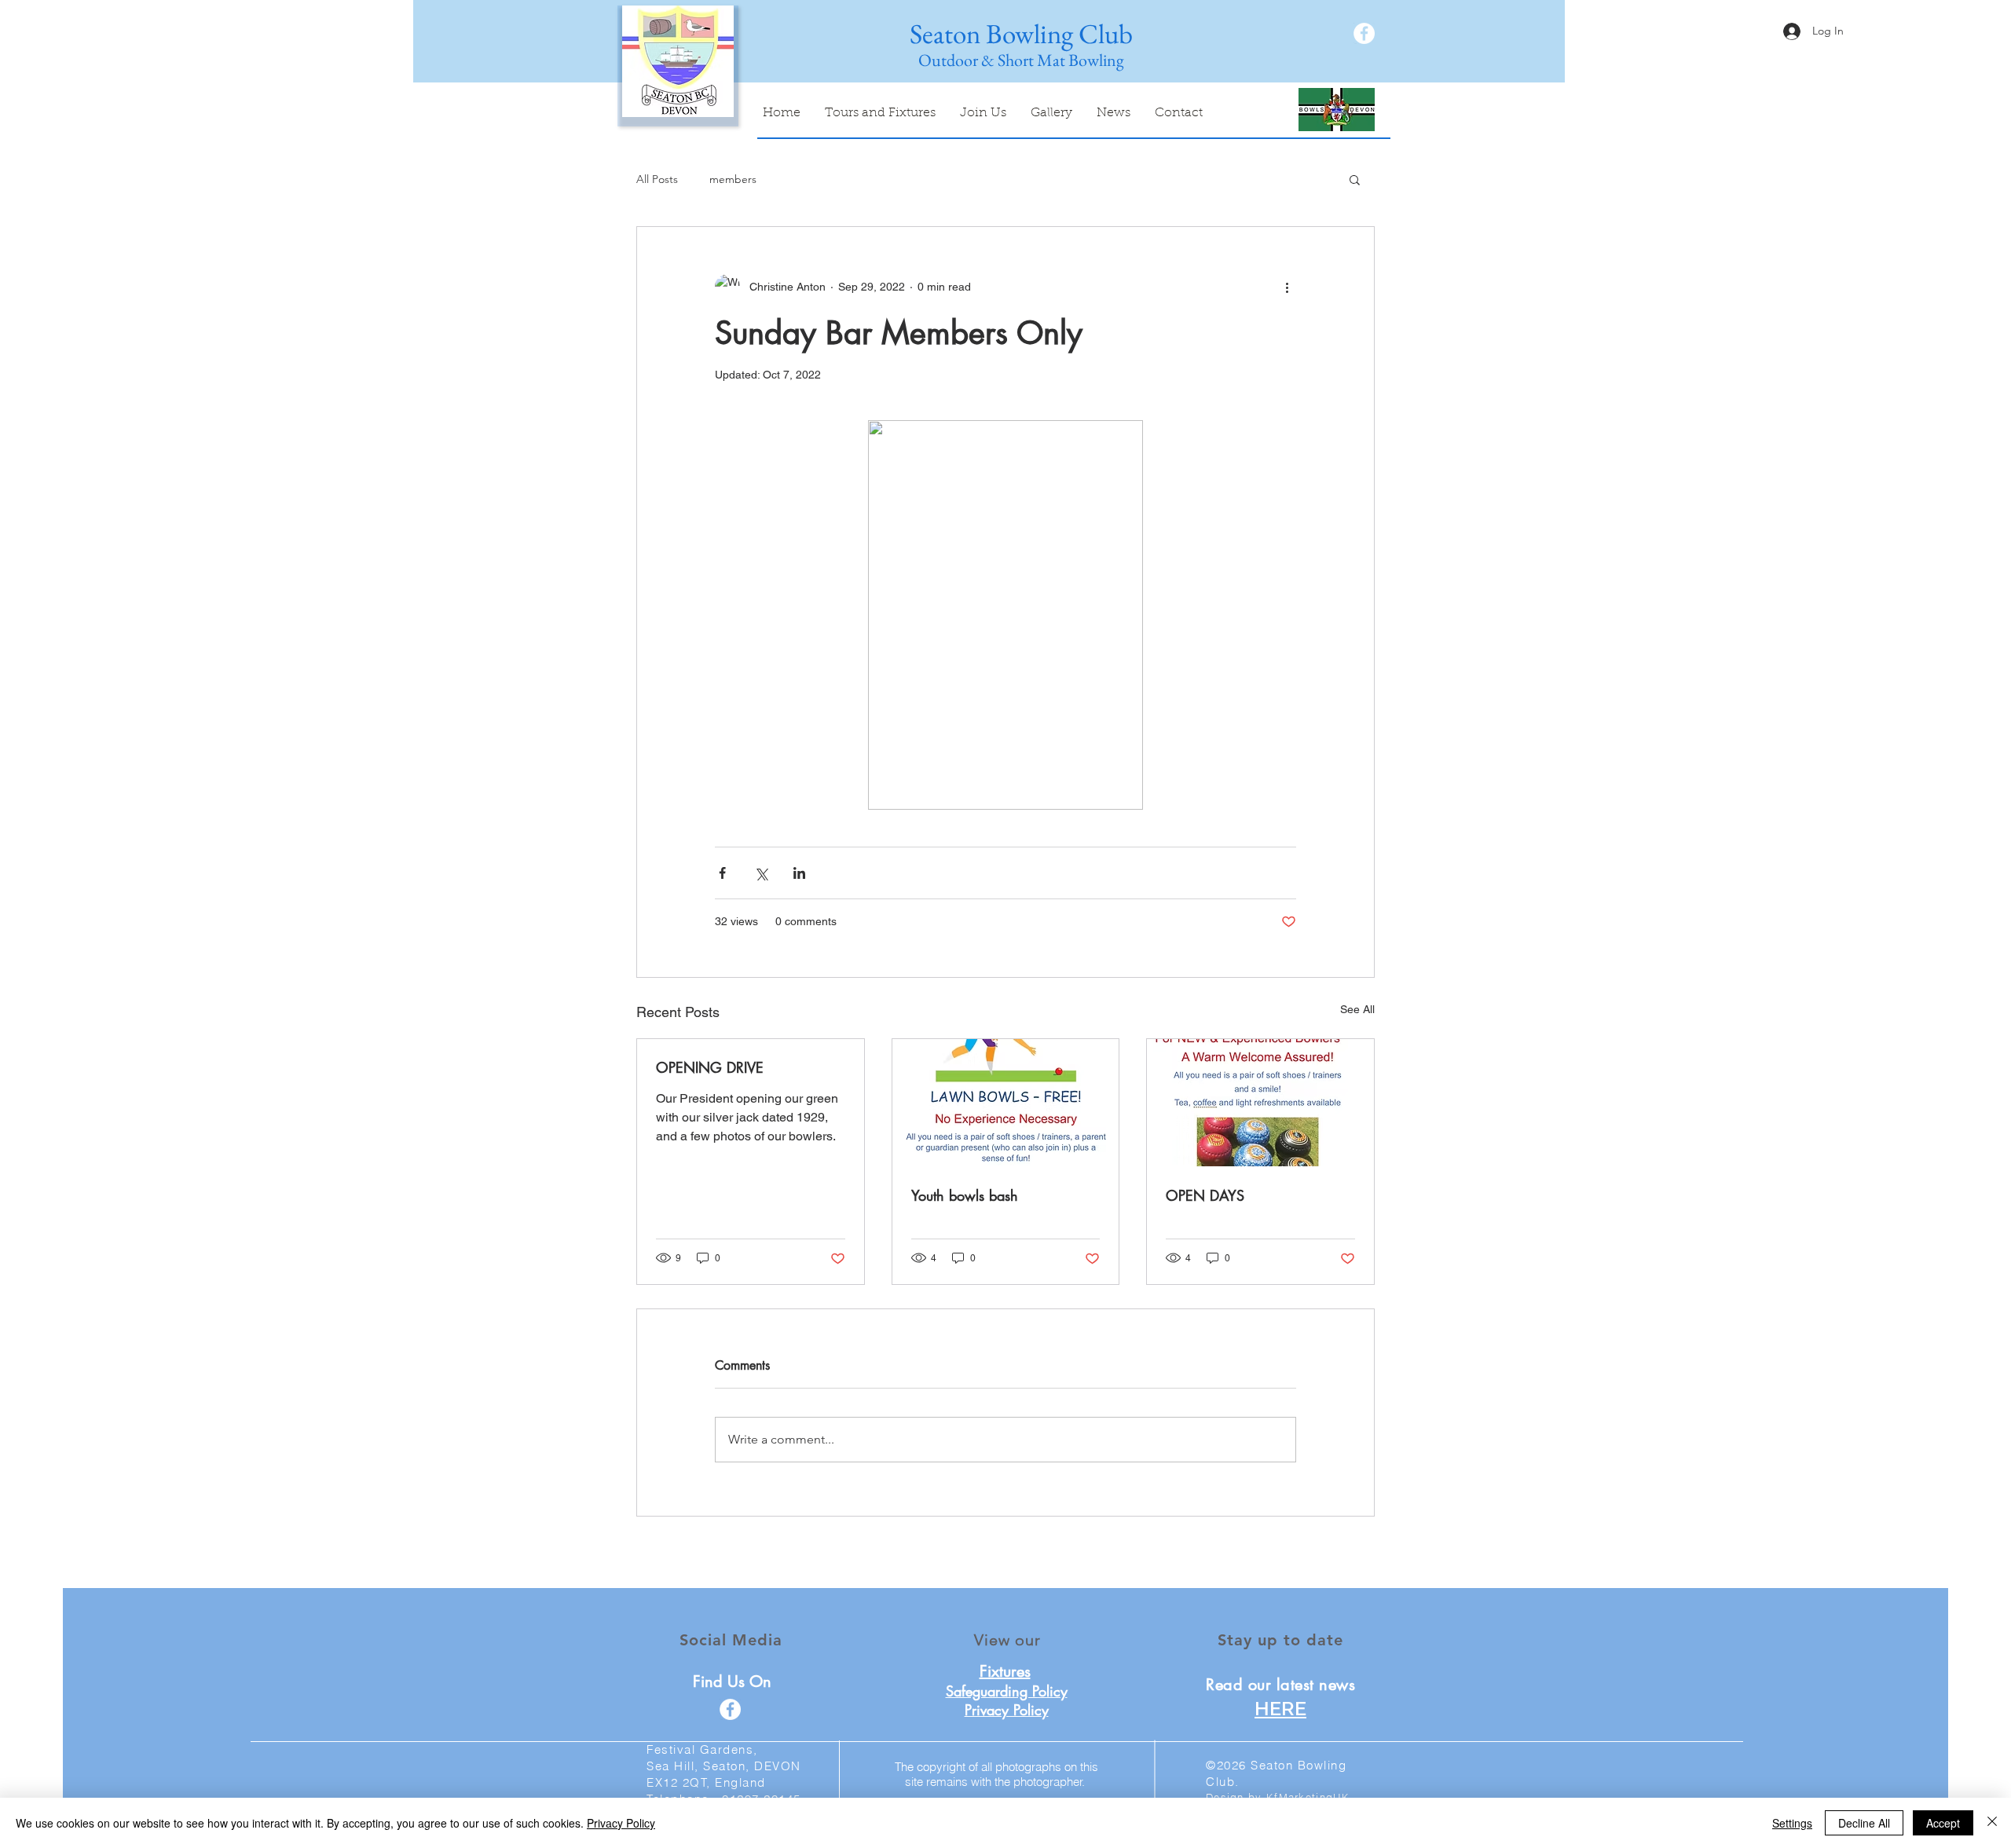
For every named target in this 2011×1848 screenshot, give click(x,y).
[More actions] (1287, 287)
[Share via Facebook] (722, 873)
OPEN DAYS (1205, 1195)
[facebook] (1364, 33)
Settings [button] (1792, 1823)
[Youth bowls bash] (1006, 1103)
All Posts (657, 179)
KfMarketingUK (1308, 1797)
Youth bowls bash (965, 1195)
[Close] (1992, 1823)
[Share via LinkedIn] (799, 873)
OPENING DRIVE (710, 1067)
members (733, 179)
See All (1357, 1009)
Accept (1943, 1823)
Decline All (1864, 1823)
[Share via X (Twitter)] (761, 873)
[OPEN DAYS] (1260, 1103)
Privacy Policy (621, 1823)
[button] (1355, 179)
